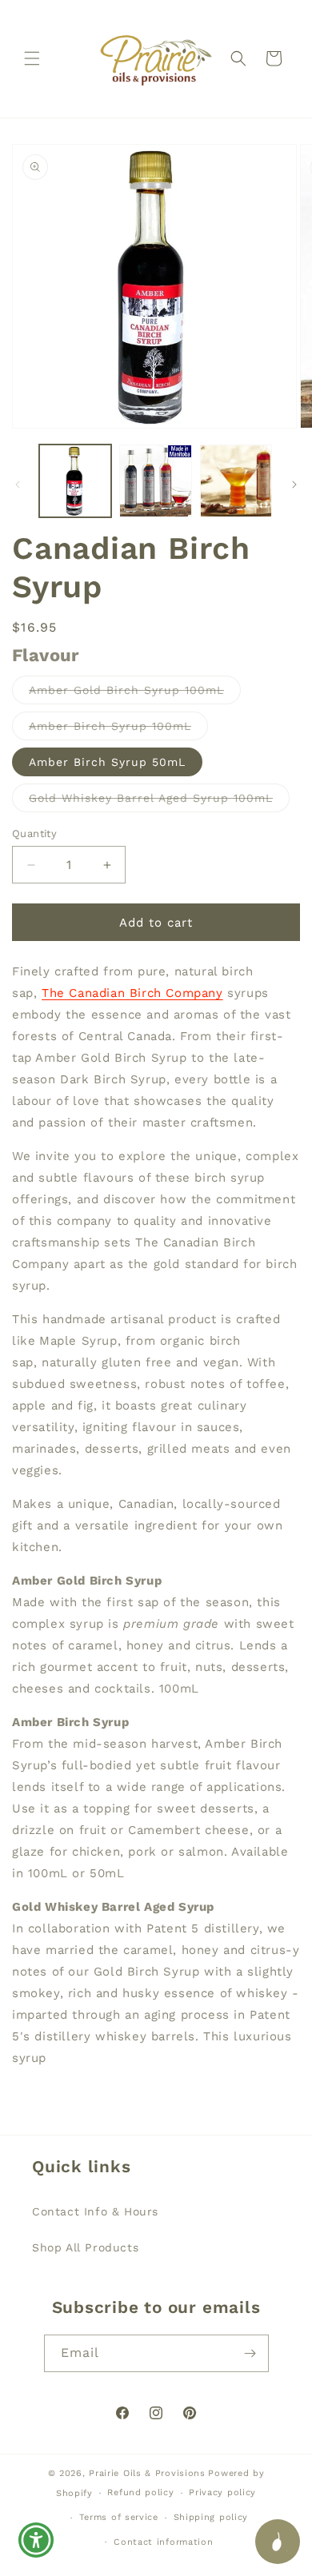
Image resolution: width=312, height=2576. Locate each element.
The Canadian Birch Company (132, 993)
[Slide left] (18, 484)
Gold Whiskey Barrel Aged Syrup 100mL (159, 802)
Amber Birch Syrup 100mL (118, 730)
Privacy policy (222, 2492)
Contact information (163, 2542)
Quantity (34, 833)
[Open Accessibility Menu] (36, 2540)
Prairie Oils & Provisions (147, 2473)
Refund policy (140, 2492)
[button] (32, 58)
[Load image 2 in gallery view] (155, 481)
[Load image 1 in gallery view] (75, 481)
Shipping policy (211, 2517)
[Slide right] (294, 484)
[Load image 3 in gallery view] (236, 481)
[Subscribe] (250, 2353)
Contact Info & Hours (95, 2211)
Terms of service (119, 2517)
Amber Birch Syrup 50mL (107, 762)
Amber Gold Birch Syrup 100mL (135, 694)
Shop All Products (85, 2247)
